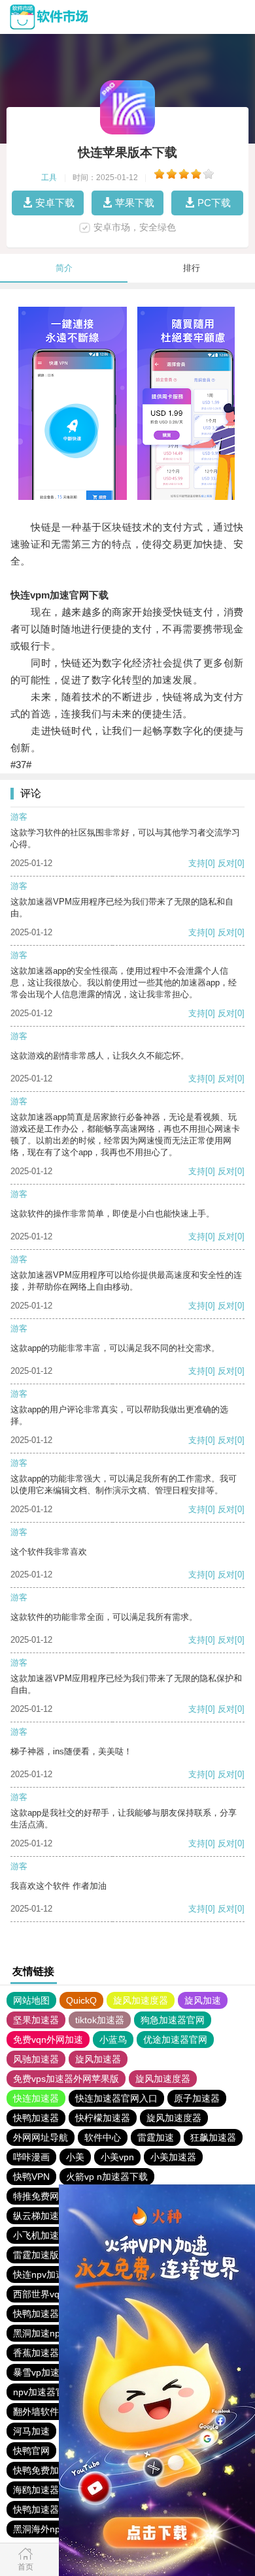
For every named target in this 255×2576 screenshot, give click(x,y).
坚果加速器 (36, 2020)
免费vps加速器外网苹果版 (66, 2079)
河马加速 (31, 2431)
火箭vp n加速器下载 (107, 2177)
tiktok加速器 (100, 2020)
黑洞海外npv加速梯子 (57, 2529)
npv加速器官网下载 (53, 2392)
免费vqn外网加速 (48, 2040)
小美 (75, 2157)
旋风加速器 (98, 2059)
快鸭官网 (31, 2451)
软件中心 (103, 2137)
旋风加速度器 (141, 2000)
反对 (226, 863)
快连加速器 (36, 2098)
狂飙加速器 (213, 2137)
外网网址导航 (41, 2137)
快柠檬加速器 (103, 2118)
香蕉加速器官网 (45, 2353)
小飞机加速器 (41, 2235)
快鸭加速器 (36, 2118)
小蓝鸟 (113, 2040)
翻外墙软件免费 (45, 2412)
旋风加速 (203, 2000)
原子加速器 (197, 2098)
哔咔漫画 (31, 2157)
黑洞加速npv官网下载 (57, 2333)
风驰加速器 (36, 2059)
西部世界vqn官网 (48, 2294)
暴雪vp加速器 (41, 2372)
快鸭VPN (31, 2177)
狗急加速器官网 (173, 2020)
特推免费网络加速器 (54, 2196)
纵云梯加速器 (41, 2216)
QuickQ (81, 2000)
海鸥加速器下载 (45, 2490)
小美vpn (117, 2157)
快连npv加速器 (43, 2274)
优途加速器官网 (175, 2040)
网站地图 (31, 2000)
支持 (197, 863)
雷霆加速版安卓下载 (54, 2255)
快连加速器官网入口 (116, 2098)
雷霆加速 (156, 2137)
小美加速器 (173, 2157)
